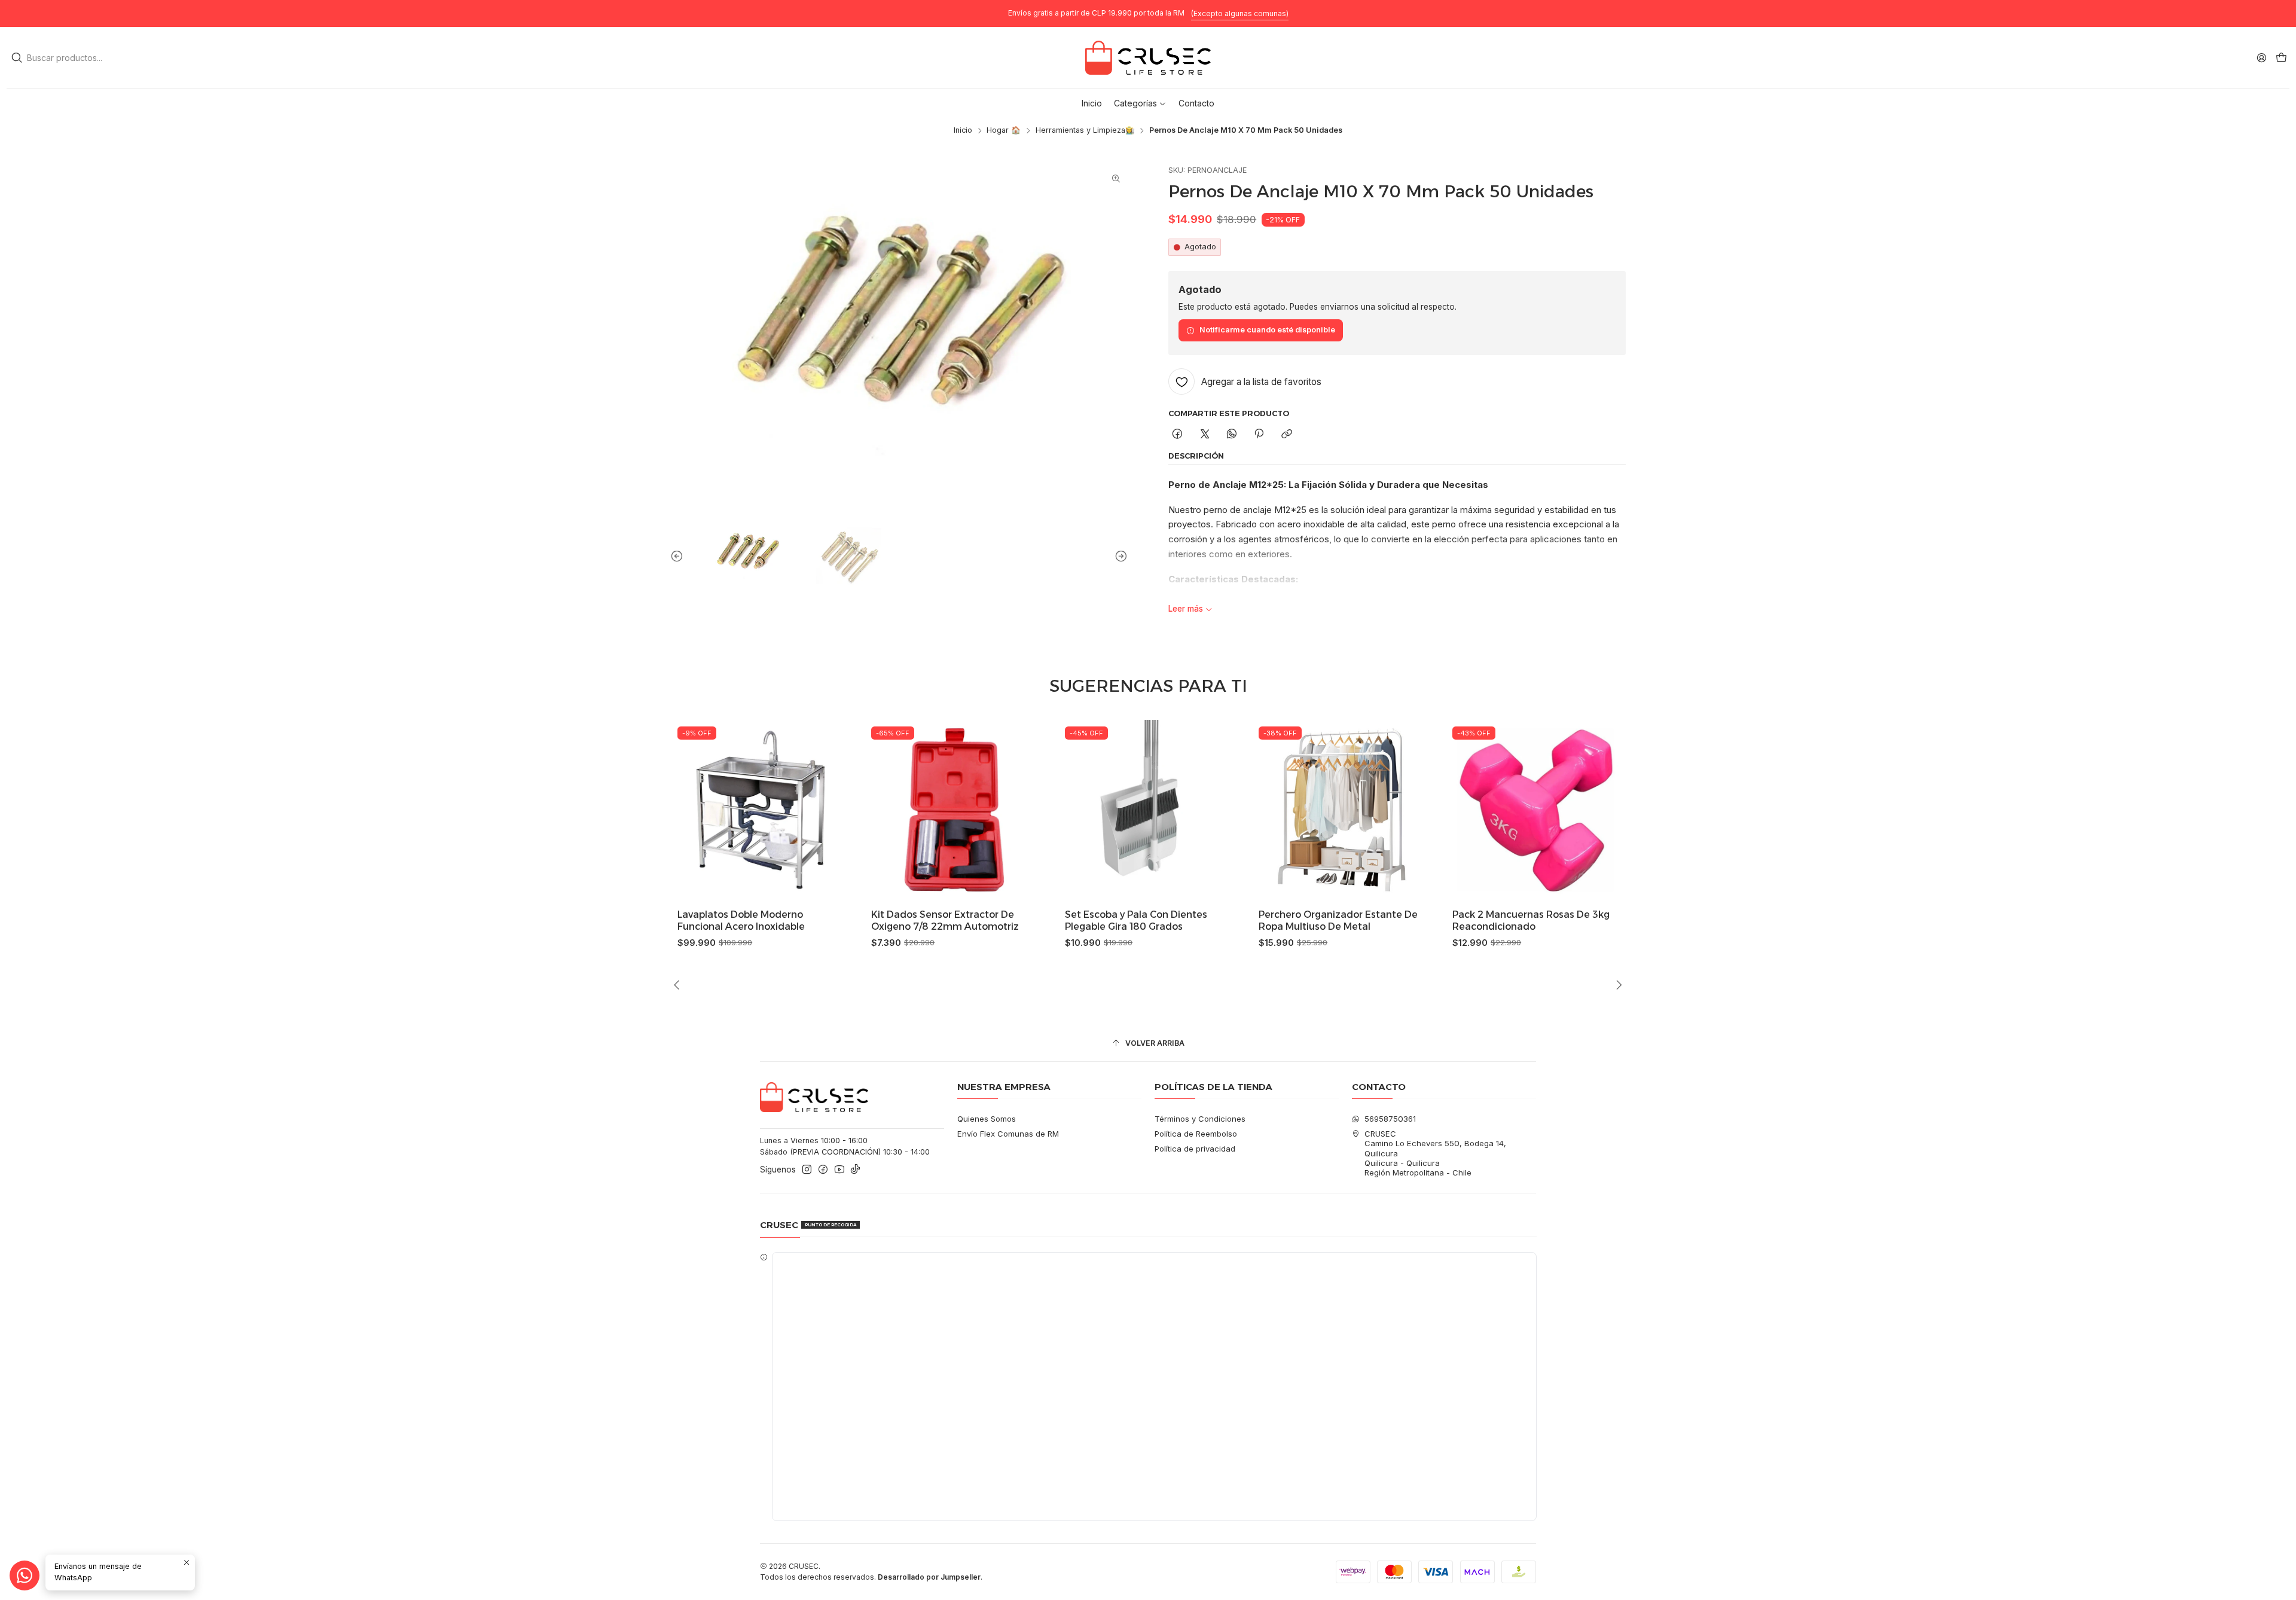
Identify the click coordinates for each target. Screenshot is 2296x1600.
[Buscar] (17, 58)
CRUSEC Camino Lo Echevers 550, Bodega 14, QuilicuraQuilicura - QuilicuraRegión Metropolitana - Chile (1435, 1153)
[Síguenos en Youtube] (839, 1170)
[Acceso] (2262, 57)
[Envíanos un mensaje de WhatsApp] (25, 1575)
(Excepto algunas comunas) (1240, 13)
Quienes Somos (987, 1119)
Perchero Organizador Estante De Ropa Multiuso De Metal (1308, 920)
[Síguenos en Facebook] (823, 1170)
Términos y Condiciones (1200, 1119)
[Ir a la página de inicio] (1148, 58)
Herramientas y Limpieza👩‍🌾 (1085, 131)
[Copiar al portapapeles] (1286, 435)
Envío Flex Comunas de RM (1008, 1134)
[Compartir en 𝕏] (1205, 435)
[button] (1140, 103)
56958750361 (1390, 1119)
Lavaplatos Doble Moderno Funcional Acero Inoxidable (711, 920)
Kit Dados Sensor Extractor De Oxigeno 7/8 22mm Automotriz (915, 920)
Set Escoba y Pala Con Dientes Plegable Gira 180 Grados (1106, 920)
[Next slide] (1119, 557)
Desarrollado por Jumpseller (929, 1577)
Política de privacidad (1195, 1149)
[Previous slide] (679, 557)
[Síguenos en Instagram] (807, 1170)
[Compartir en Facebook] (1178, 435)
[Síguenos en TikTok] (855, 1170)
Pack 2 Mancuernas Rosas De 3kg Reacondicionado (1501, 920)
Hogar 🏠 (1004, 131)
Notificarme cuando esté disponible (1267, 330)
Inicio (963, 131)
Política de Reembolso (1196, 1134)
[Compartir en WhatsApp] (1231, 435)
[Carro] (2281, 58)
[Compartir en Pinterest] (1259, 435)
